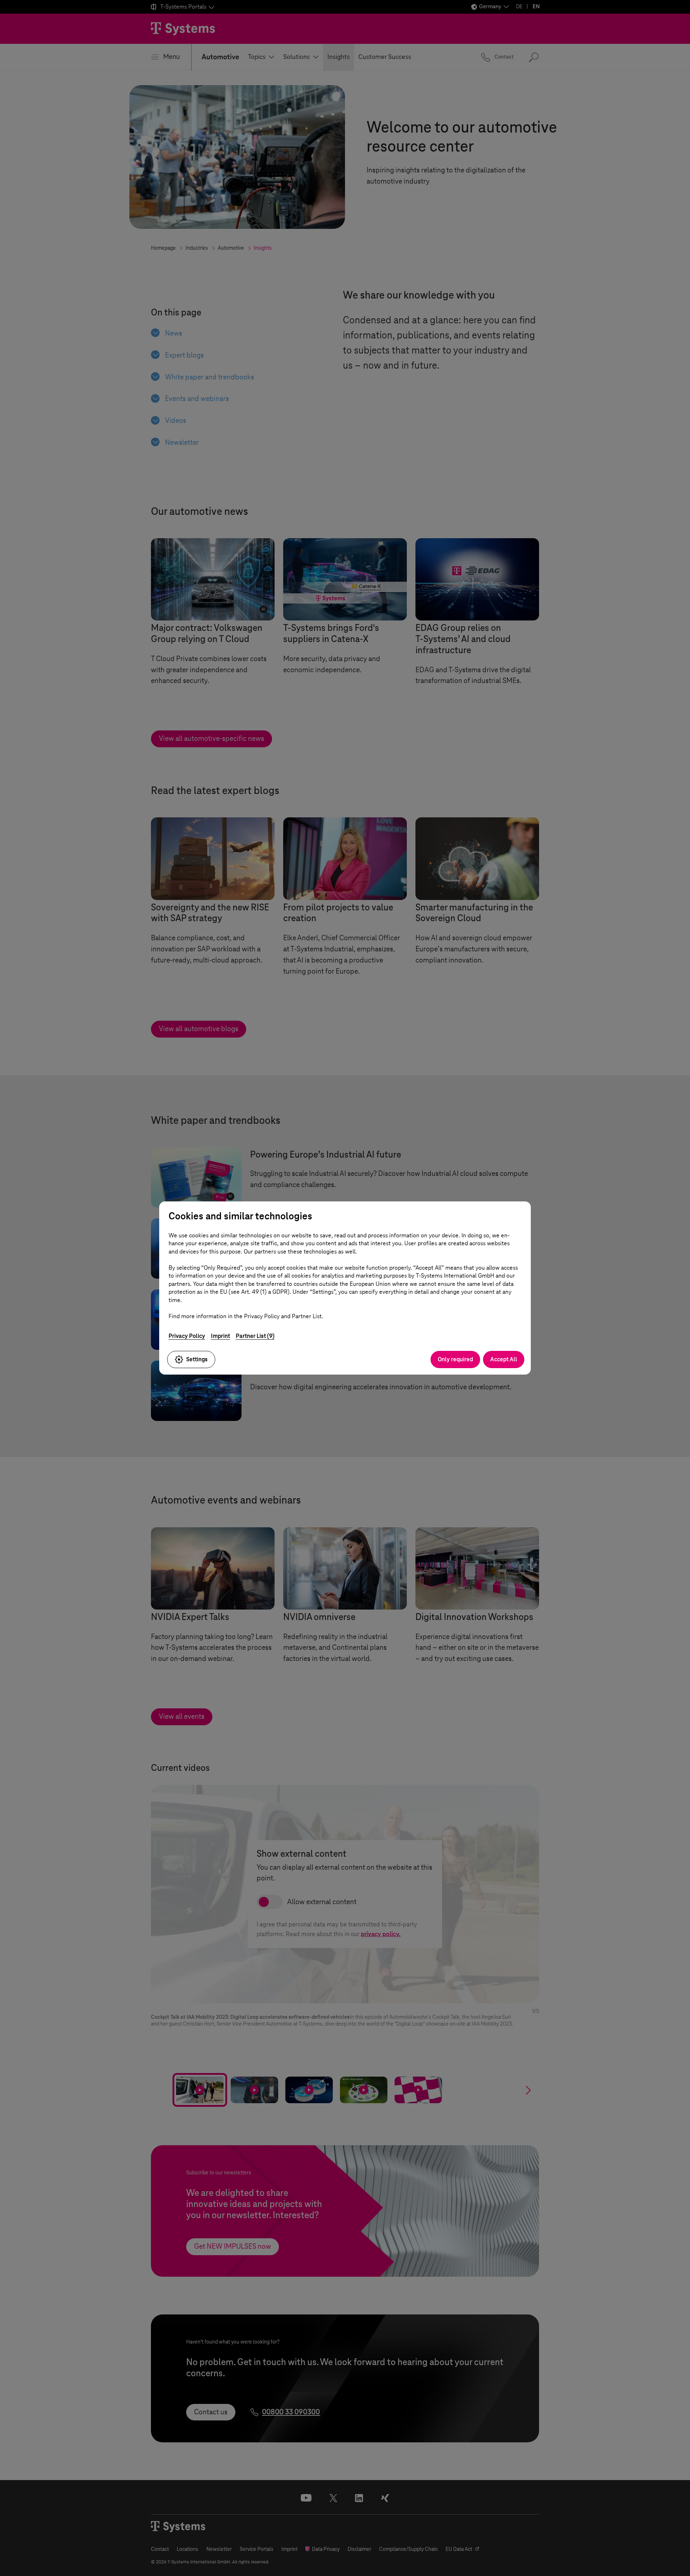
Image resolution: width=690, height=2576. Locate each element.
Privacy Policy (187, 1336)
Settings (197, 1359)
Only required (455, 1359)
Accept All (504, 1359)
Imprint (220, 1336)
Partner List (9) (255, 1336)
